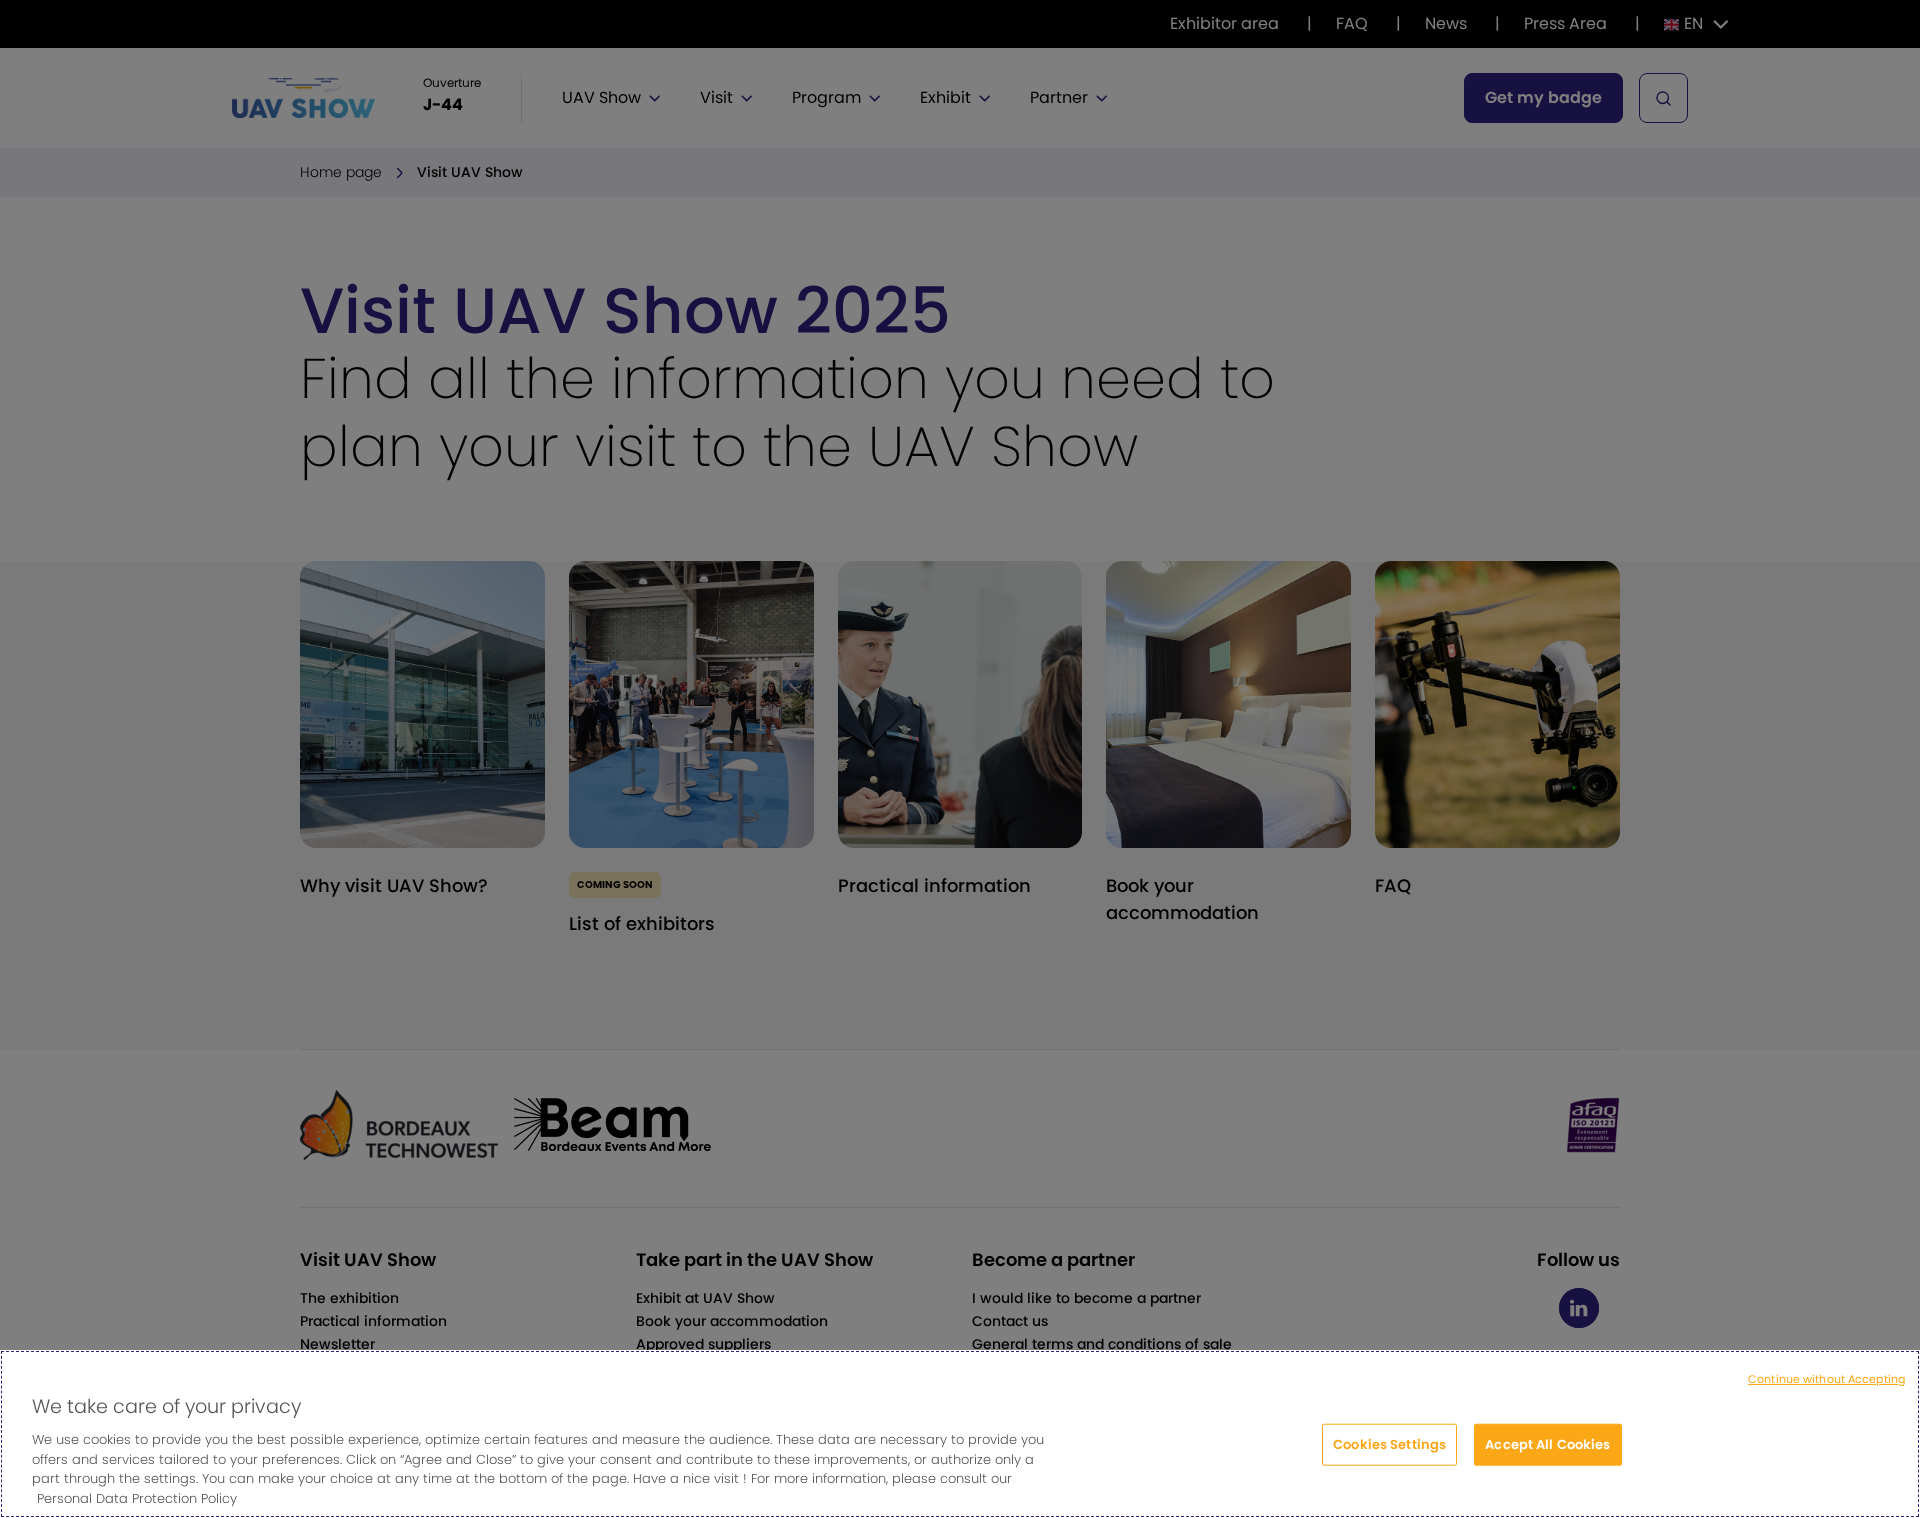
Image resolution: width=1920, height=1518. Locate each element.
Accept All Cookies (1547, 1444)
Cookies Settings (1389, 1444)
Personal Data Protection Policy (137, 1497)
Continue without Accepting (1826, 1379)
